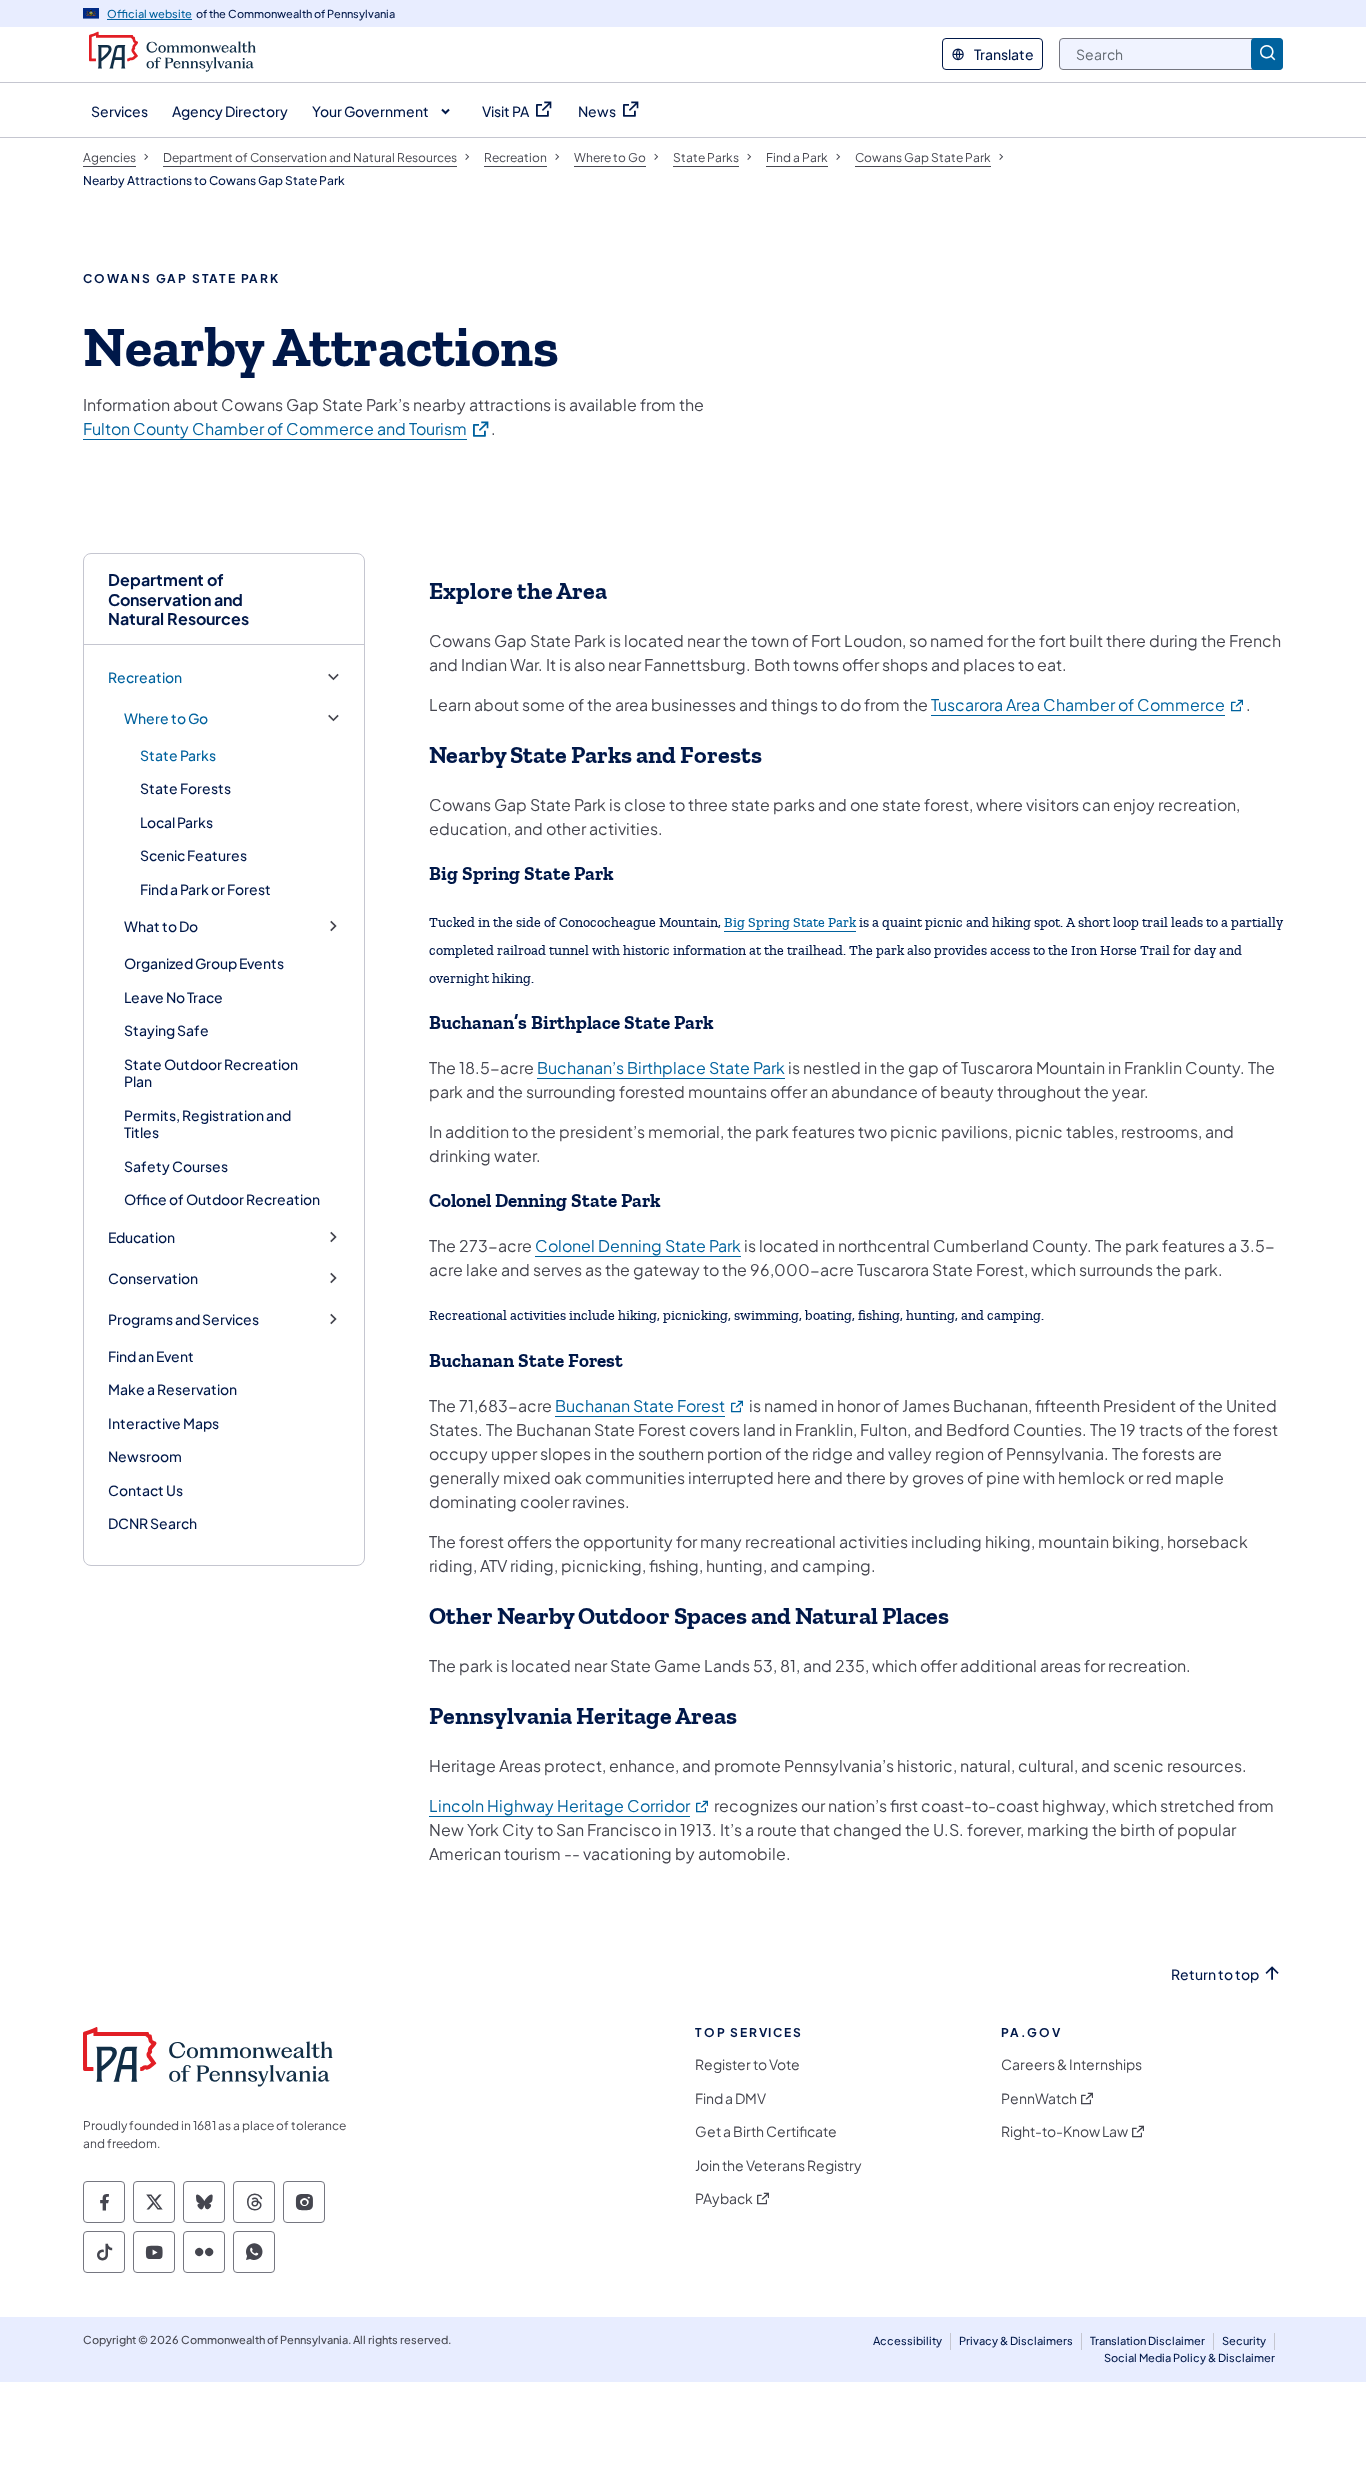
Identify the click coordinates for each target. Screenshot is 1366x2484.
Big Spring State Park (790, 922)
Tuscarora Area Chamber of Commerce (1088, 704)
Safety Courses (176, 1166)
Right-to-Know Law (1064, 2131)
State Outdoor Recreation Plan (211, 1073)
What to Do (161, 926)
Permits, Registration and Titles (207, 1124)
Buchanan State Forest (650, 1405)
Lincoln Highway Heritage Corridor (570, 1805)
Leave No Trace (173, 997)
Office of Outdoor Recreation (222, 1199)
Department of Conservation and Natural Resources (178, 599)
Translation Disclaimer (1147, 2340)
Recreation (145, 677)
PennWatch (1039, 2098)
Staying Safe (166, 1030)
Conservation (153, 1278)
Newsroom (145, 1456)
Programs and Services (183, 1319)
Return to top (1215, 1974)
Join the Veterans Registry (778, 2165)
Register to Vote (747, 2064)
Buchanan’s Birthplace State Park (661, 1067)
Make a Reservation (172, 1389)
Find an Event (151, 1356)
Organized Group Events (204, 963)
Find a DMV (730, 2098)
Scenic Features (193, 855)
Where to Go (166, 718)
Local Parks (176, 822)
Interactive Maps (163, 1423)
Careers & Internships (1071, 2064)
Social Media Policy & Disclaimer (1189, 2357)
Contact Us (145, 1490)
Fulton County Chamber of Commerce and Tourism (287, 428)
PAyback (724, 2198)
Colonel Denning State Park (638, 1245)
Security (1244, 2340)
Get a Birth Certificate (766, 2131)
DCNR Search (152, 1523)
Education (141, 1237)
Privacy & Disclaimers (1016, 2340)
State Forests (185, 788)
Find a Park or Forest (205, 889)
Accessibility (907, 2340)
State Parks (178, 755)
